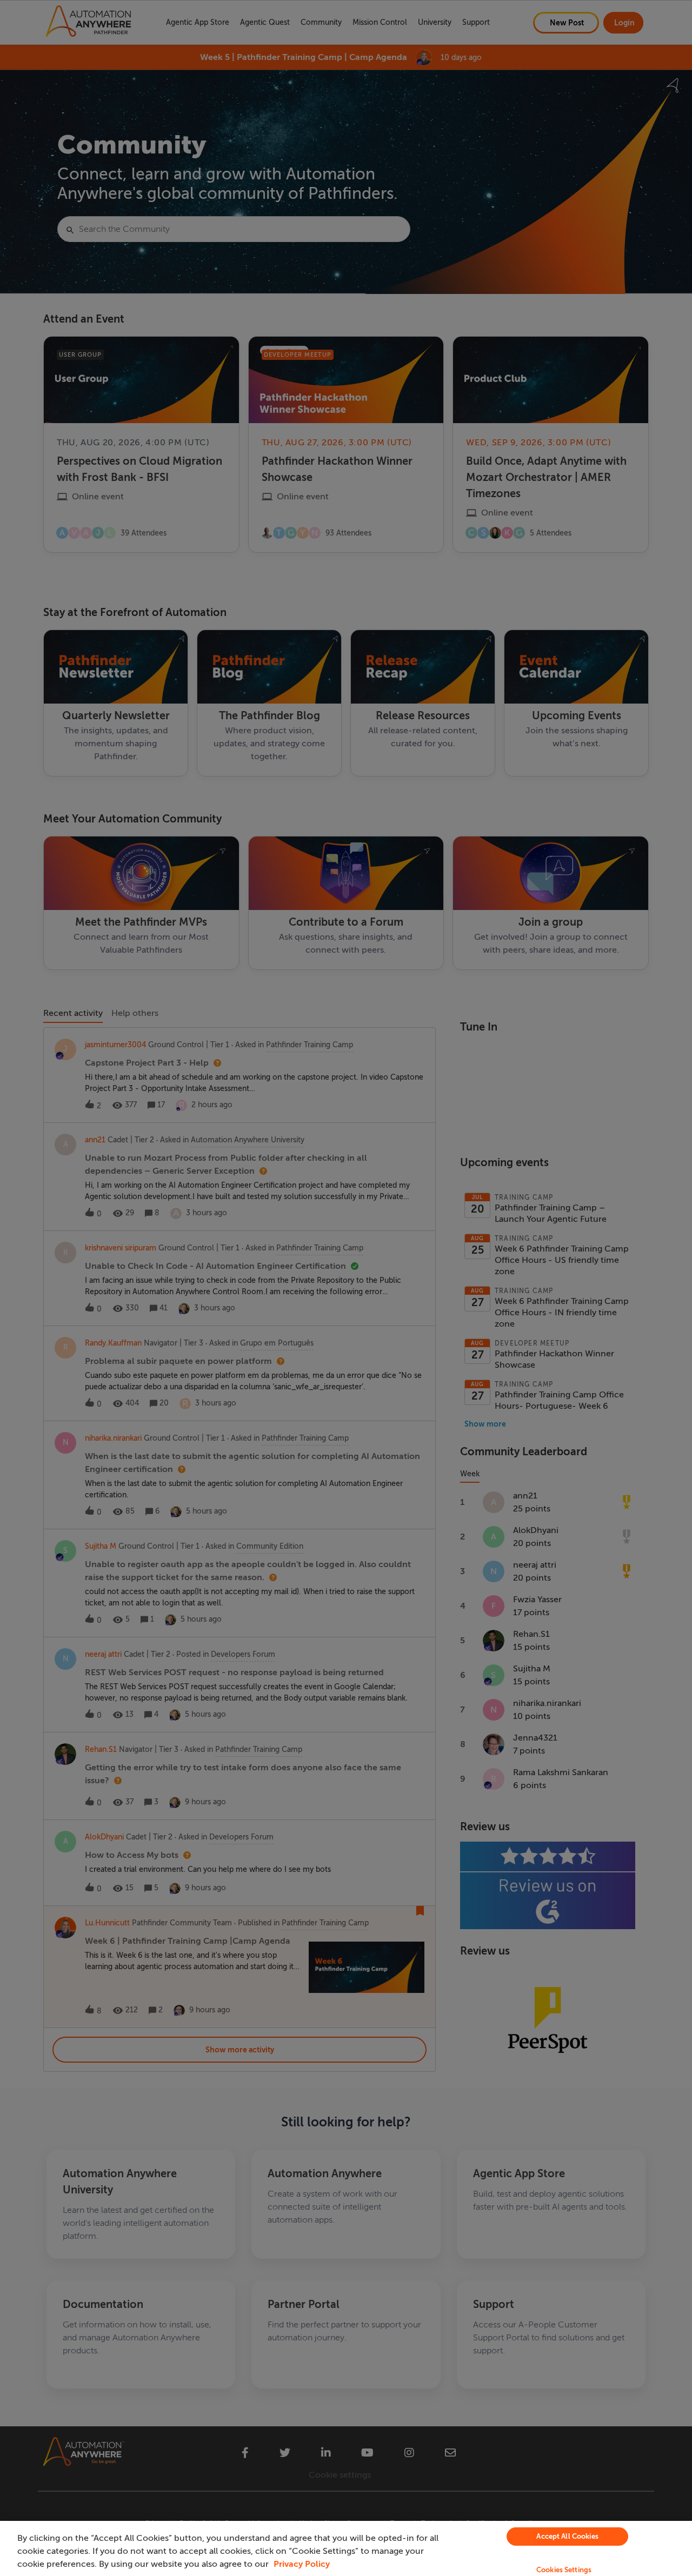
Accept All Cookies (567, 2536)
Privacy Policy (302, 2564)
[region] (346, 2548)
